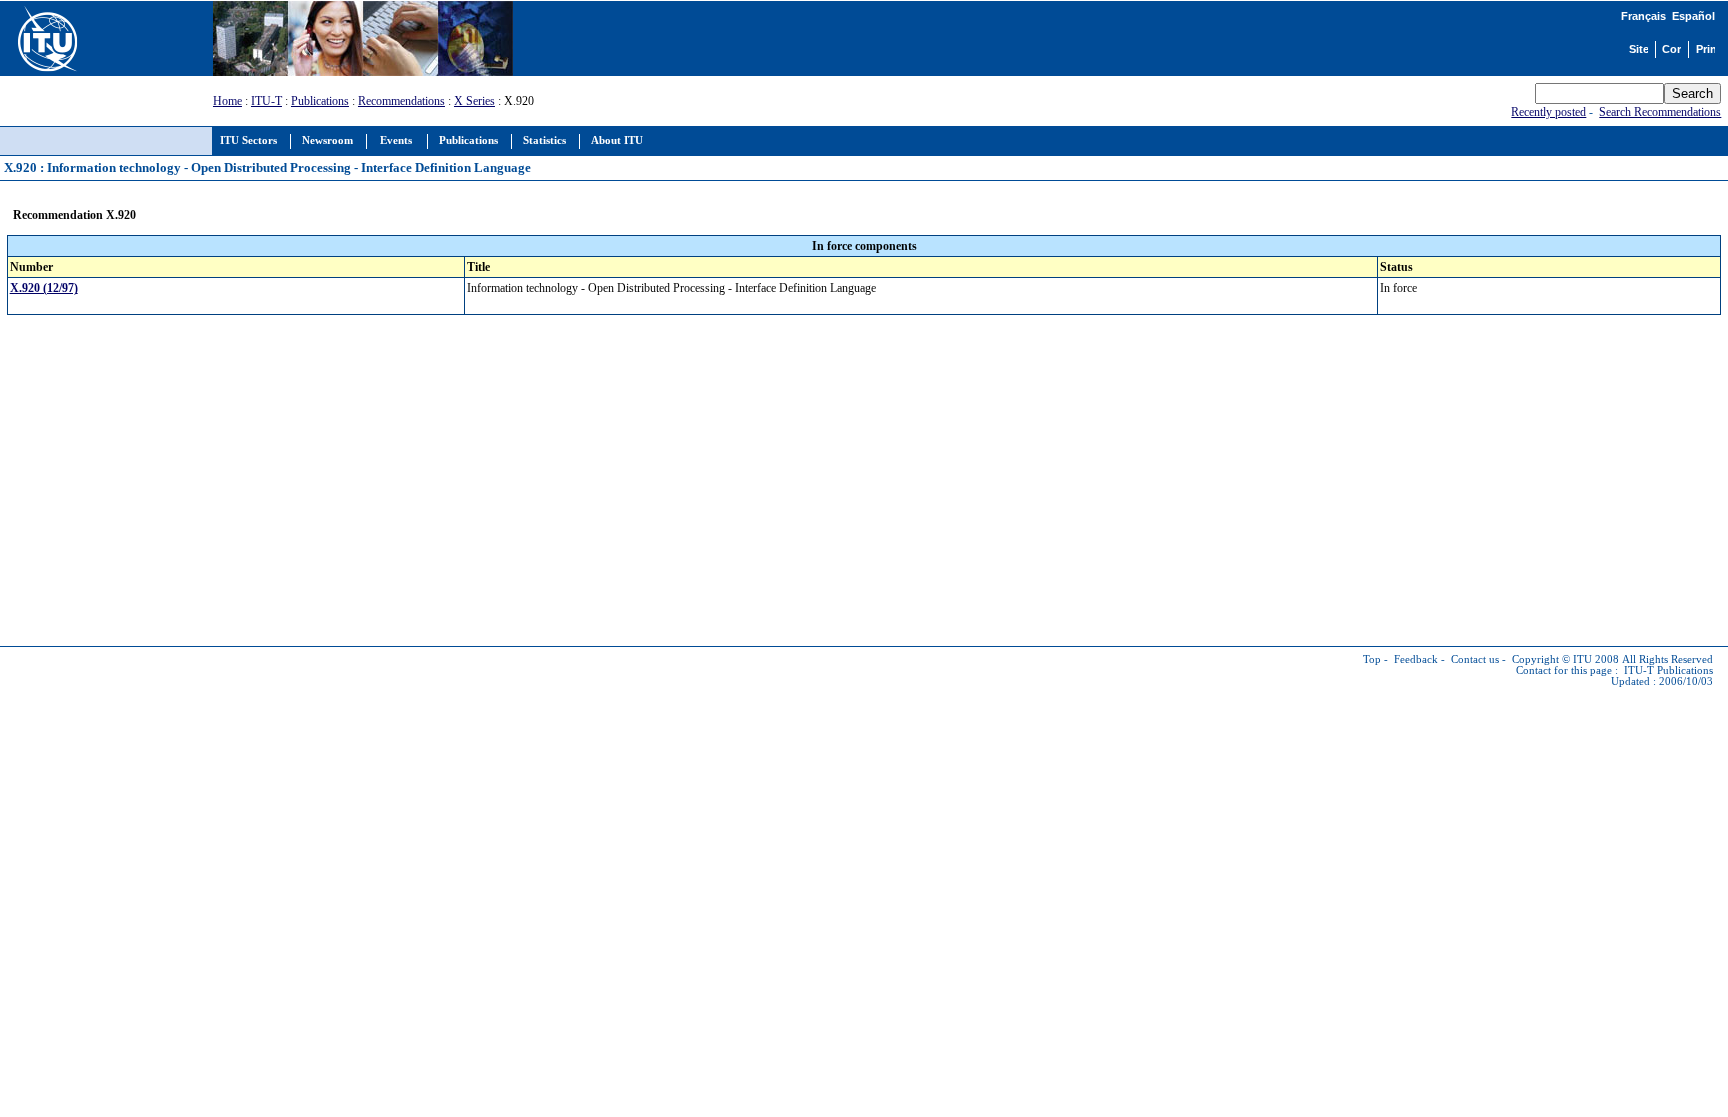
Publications (320, 101)
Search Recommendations (1660, 112)
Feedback (1416, 659)
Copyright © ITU (1552, 659)
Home (227, 101)
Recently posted (1548, 112)
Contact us (1475, 659)
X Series (474, 101)
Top (1372, 659)
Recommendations (401, 101)
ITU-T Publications (1668, 670)
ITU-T (266, 101)
